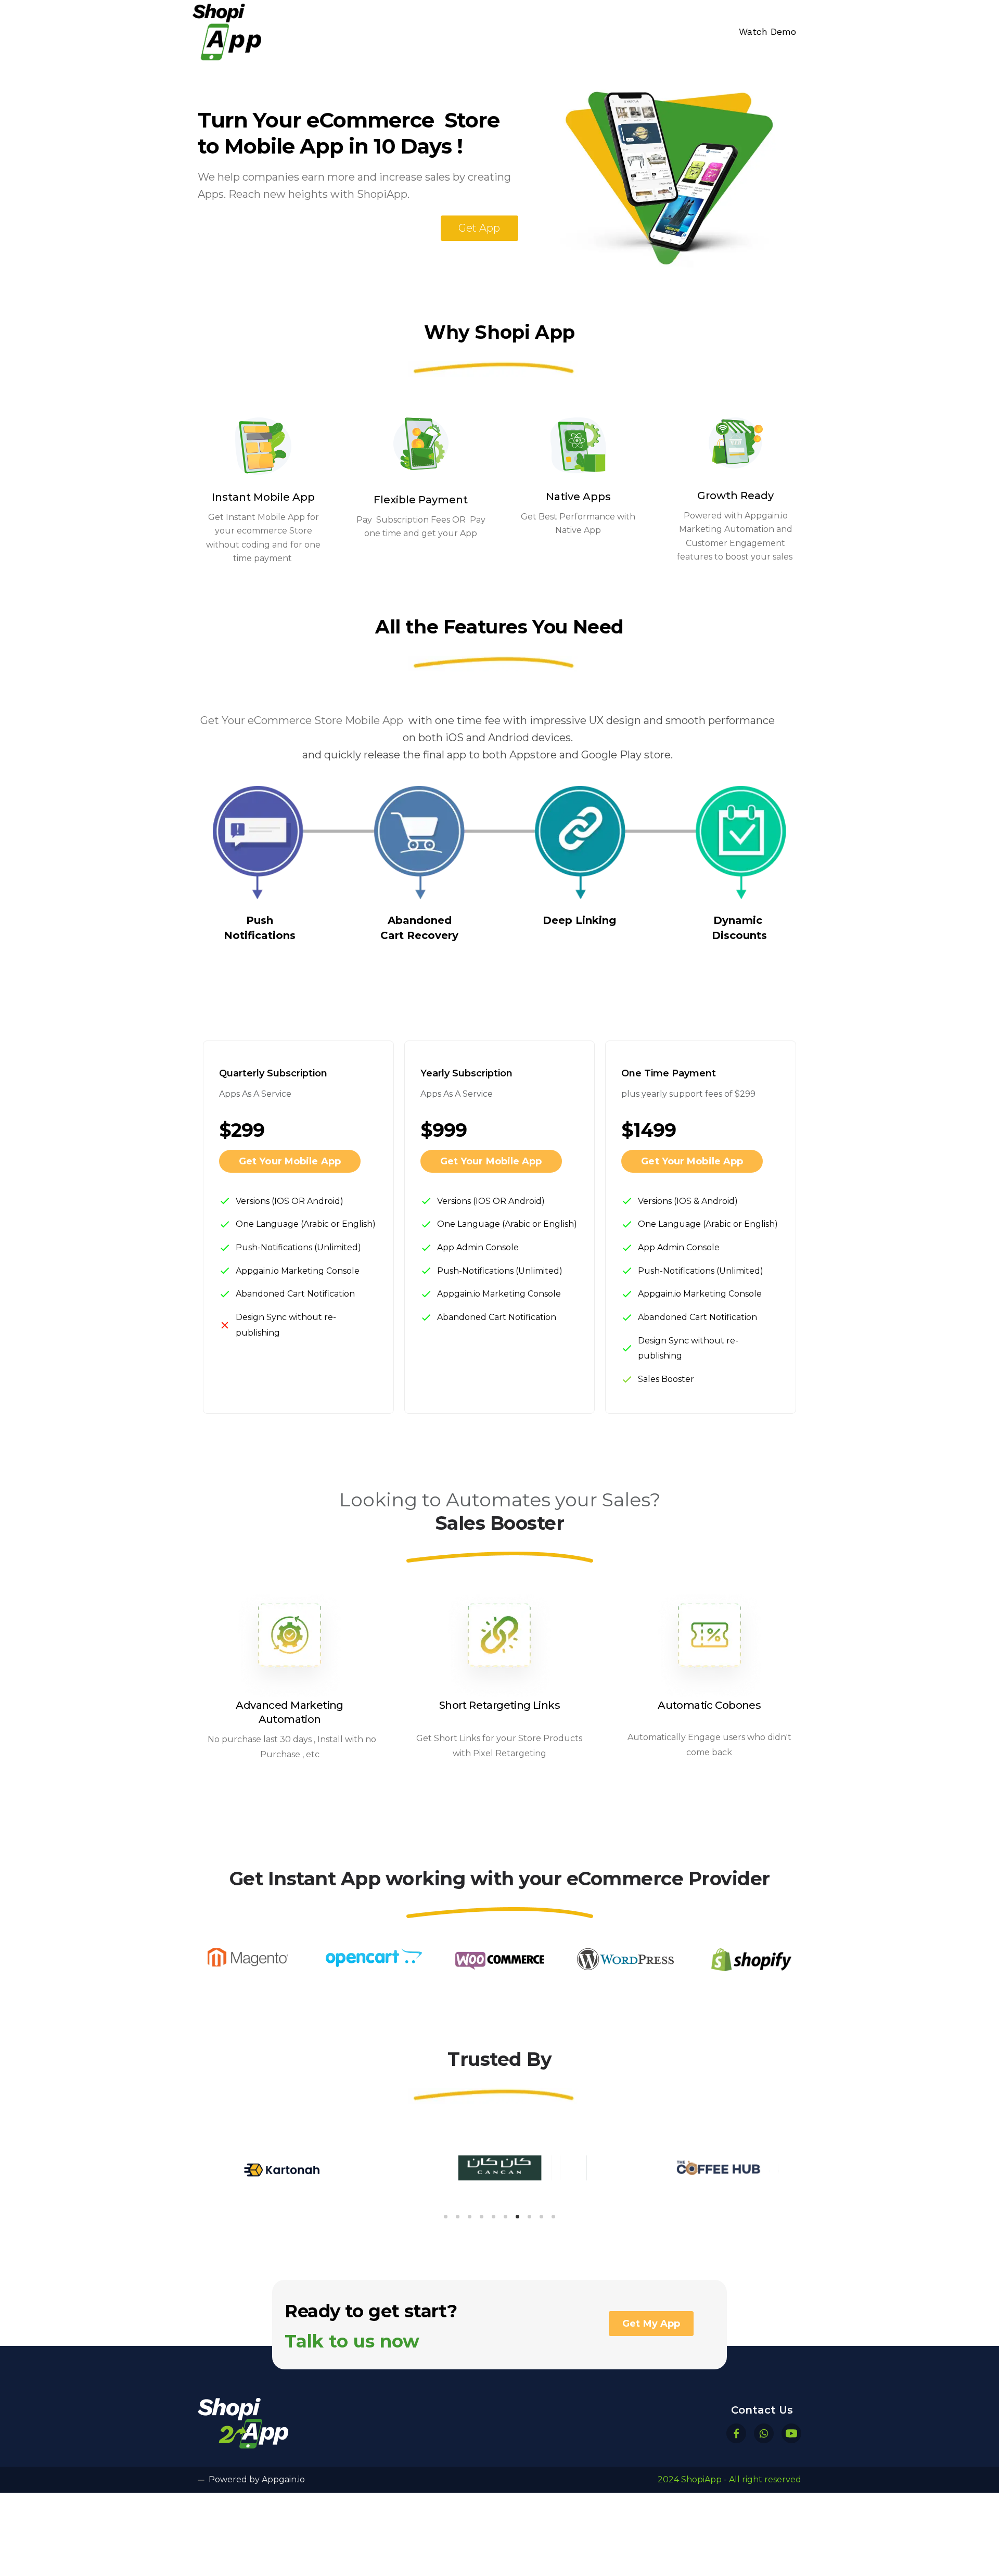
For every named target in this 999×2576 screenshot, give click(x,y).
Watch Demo (767, 31)
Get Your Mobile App (290, 1161)
